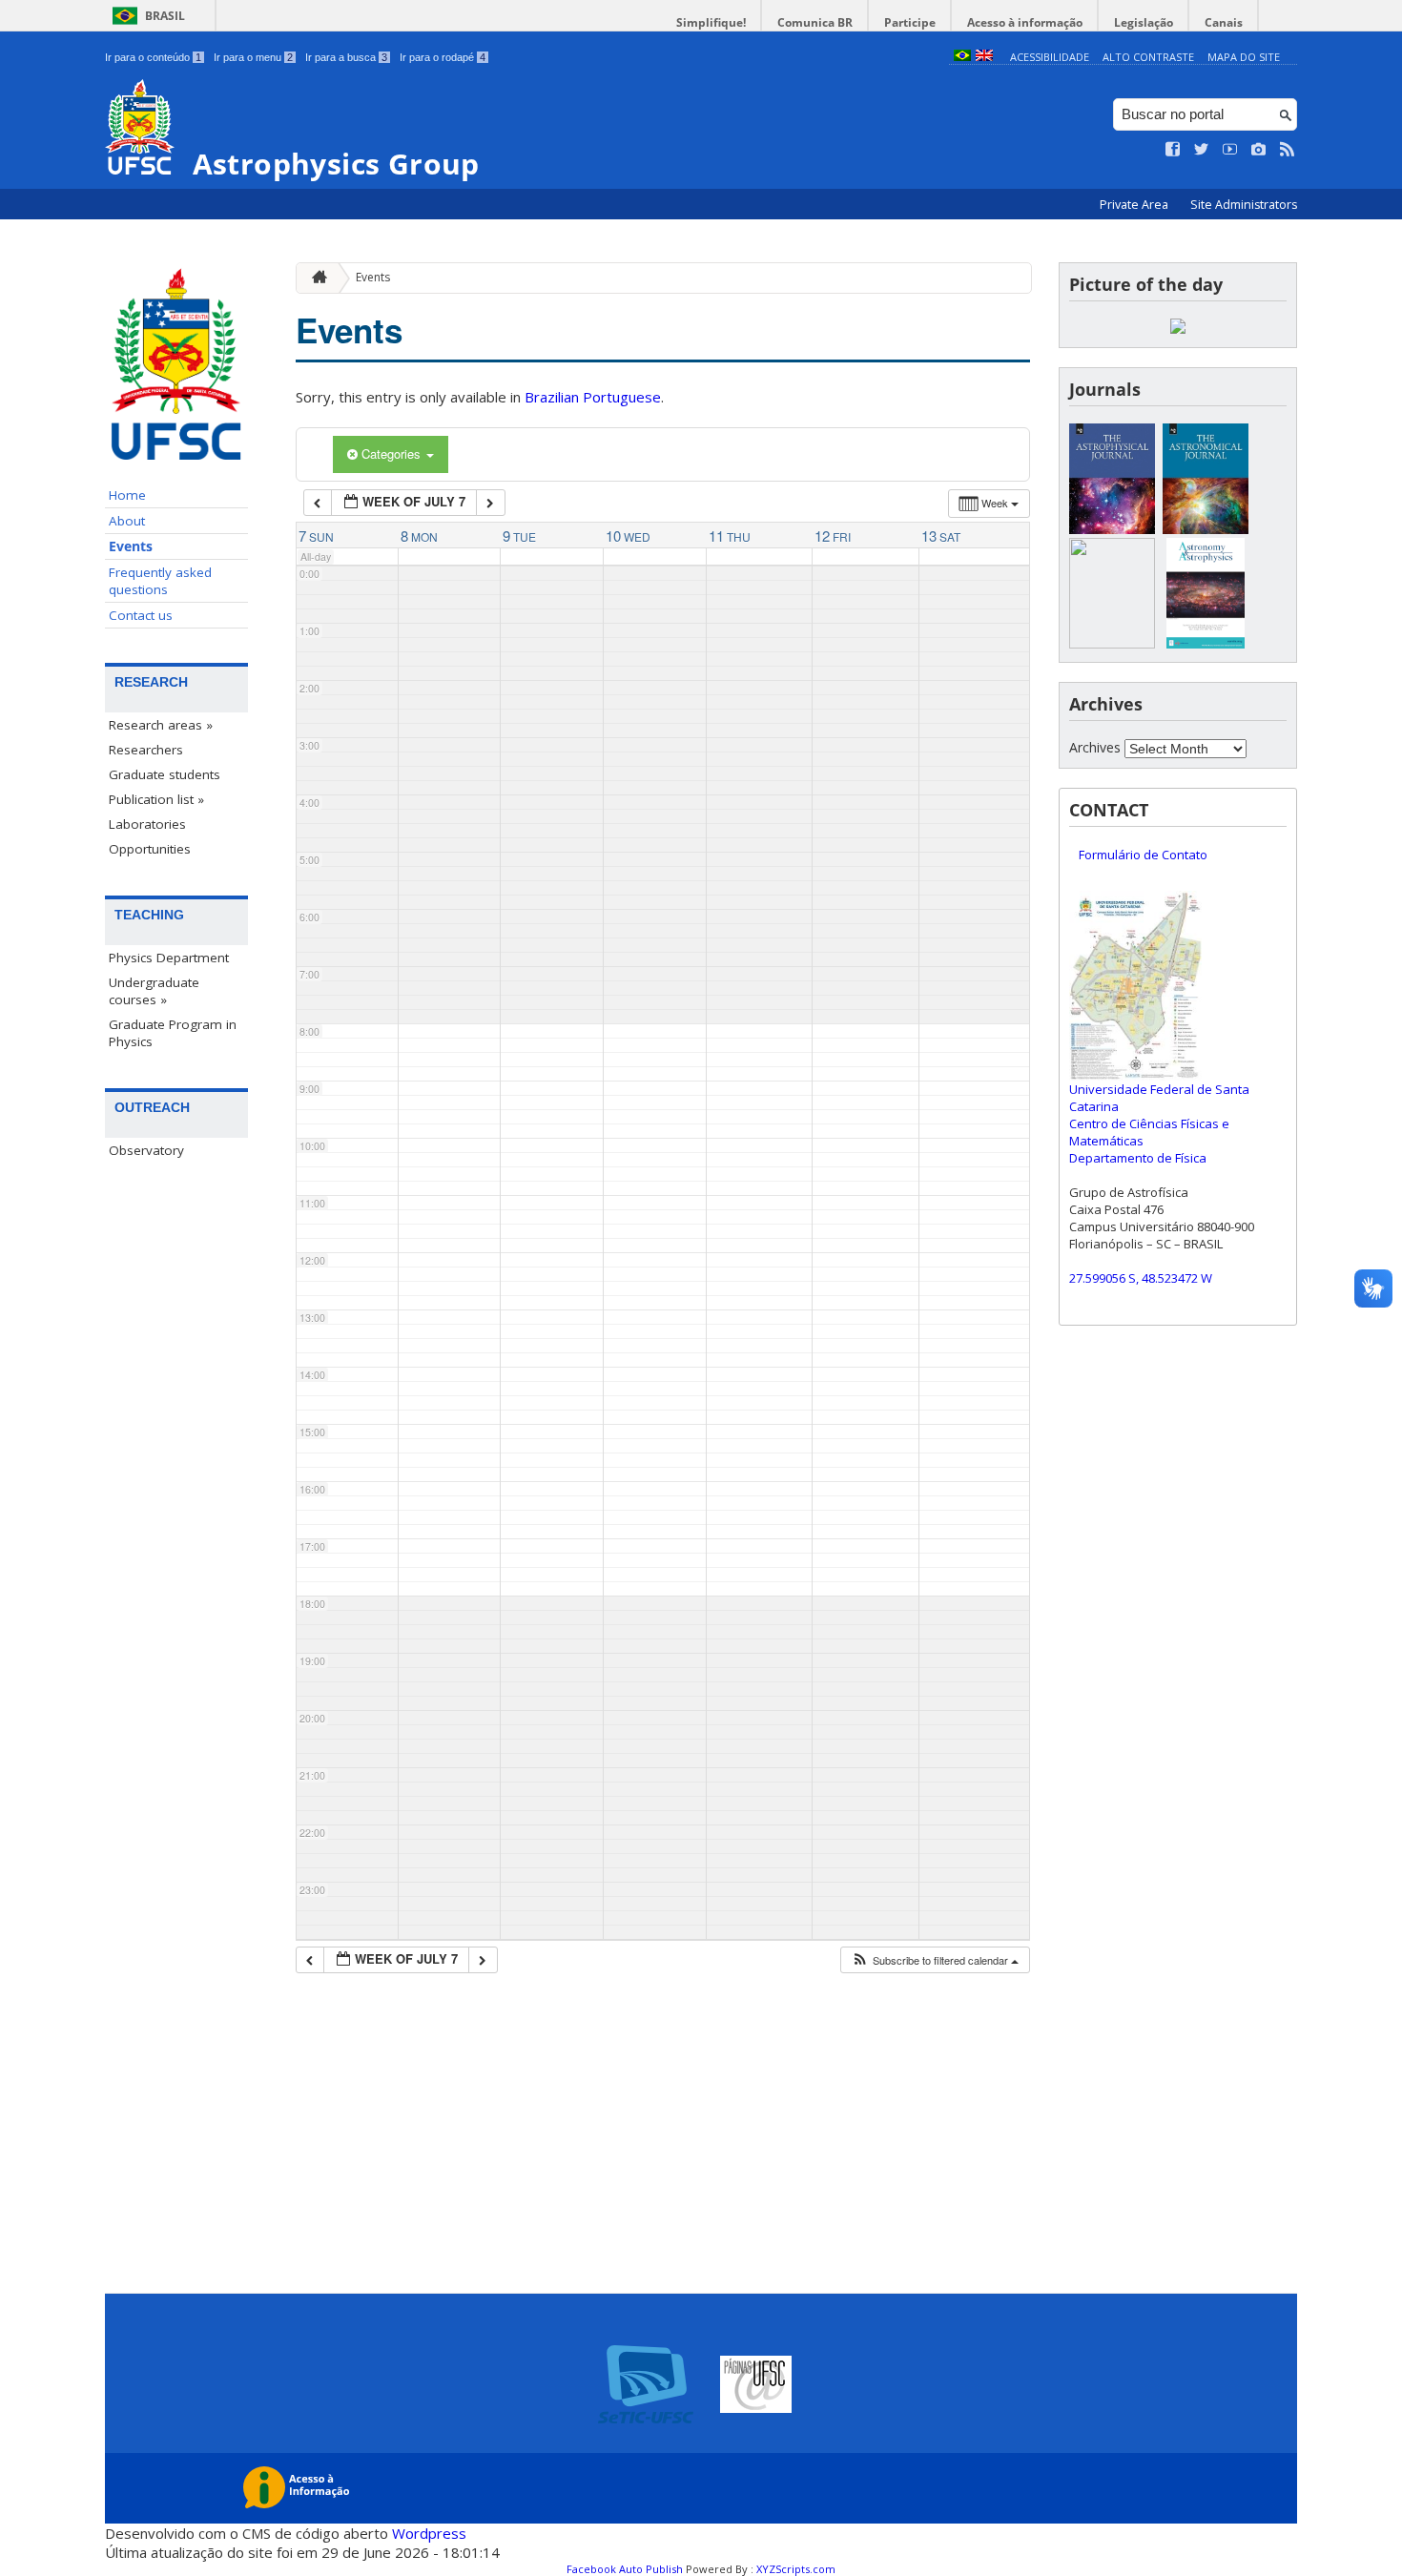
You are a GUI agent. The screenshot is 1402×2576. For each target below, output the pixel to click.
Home (127, 495)
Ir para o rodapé (443, 57)
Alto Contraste (1148, 57)
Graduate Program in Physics (173, 1033)
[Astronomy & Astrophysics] (1206, 643)
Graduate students (165, 774)
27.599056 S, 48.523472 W (1141, 1278)
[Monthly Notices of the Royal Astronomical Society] (1112, 643)
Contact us (141, 615)
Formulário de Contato (1143, 855)
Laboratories (147, 824)
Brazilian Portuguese (593, 397)
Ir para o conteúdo (153, 57)
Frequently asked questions (160, 581)
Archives (1095, 747)
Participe (910, 22)
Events (131, 546)
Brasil (165, 16)
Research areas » (161, 725)
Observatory (146, 1150)
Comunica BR (815, 22)
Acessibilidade (1050, 57)
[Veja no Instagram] (1259, 150)
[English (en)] (984, 57)
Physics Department (169, 958)
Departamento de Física (1138, 1158)
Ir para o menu (253, 57)
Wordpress (429, 2533)
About (127, 521)
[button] (935, 1960)
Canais (1224, 22)
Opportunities (150, 849)
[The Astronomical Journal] (1206, 529)
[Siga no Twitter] (1202, 150)
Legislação (1144, 22)
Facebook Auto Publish (625, 2569)
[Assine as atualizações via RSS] (1288, 150)
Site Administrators (1244, 205)
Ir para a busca (346, 57)
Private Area (1135, 205)
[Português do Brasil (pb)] (962, 57)
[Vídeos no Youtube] (1230, 150)
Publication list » (156, 799)
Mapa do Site (1244, 57)
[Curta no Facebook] (1173, 150)
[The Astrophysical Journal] (1112, 529)
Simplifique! (711, 22)
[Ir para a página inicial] (315, 278)
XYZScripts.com (796, 2569)
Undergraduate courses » (154, 991)
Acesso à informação (1025, 22)
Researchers (146, 750)
